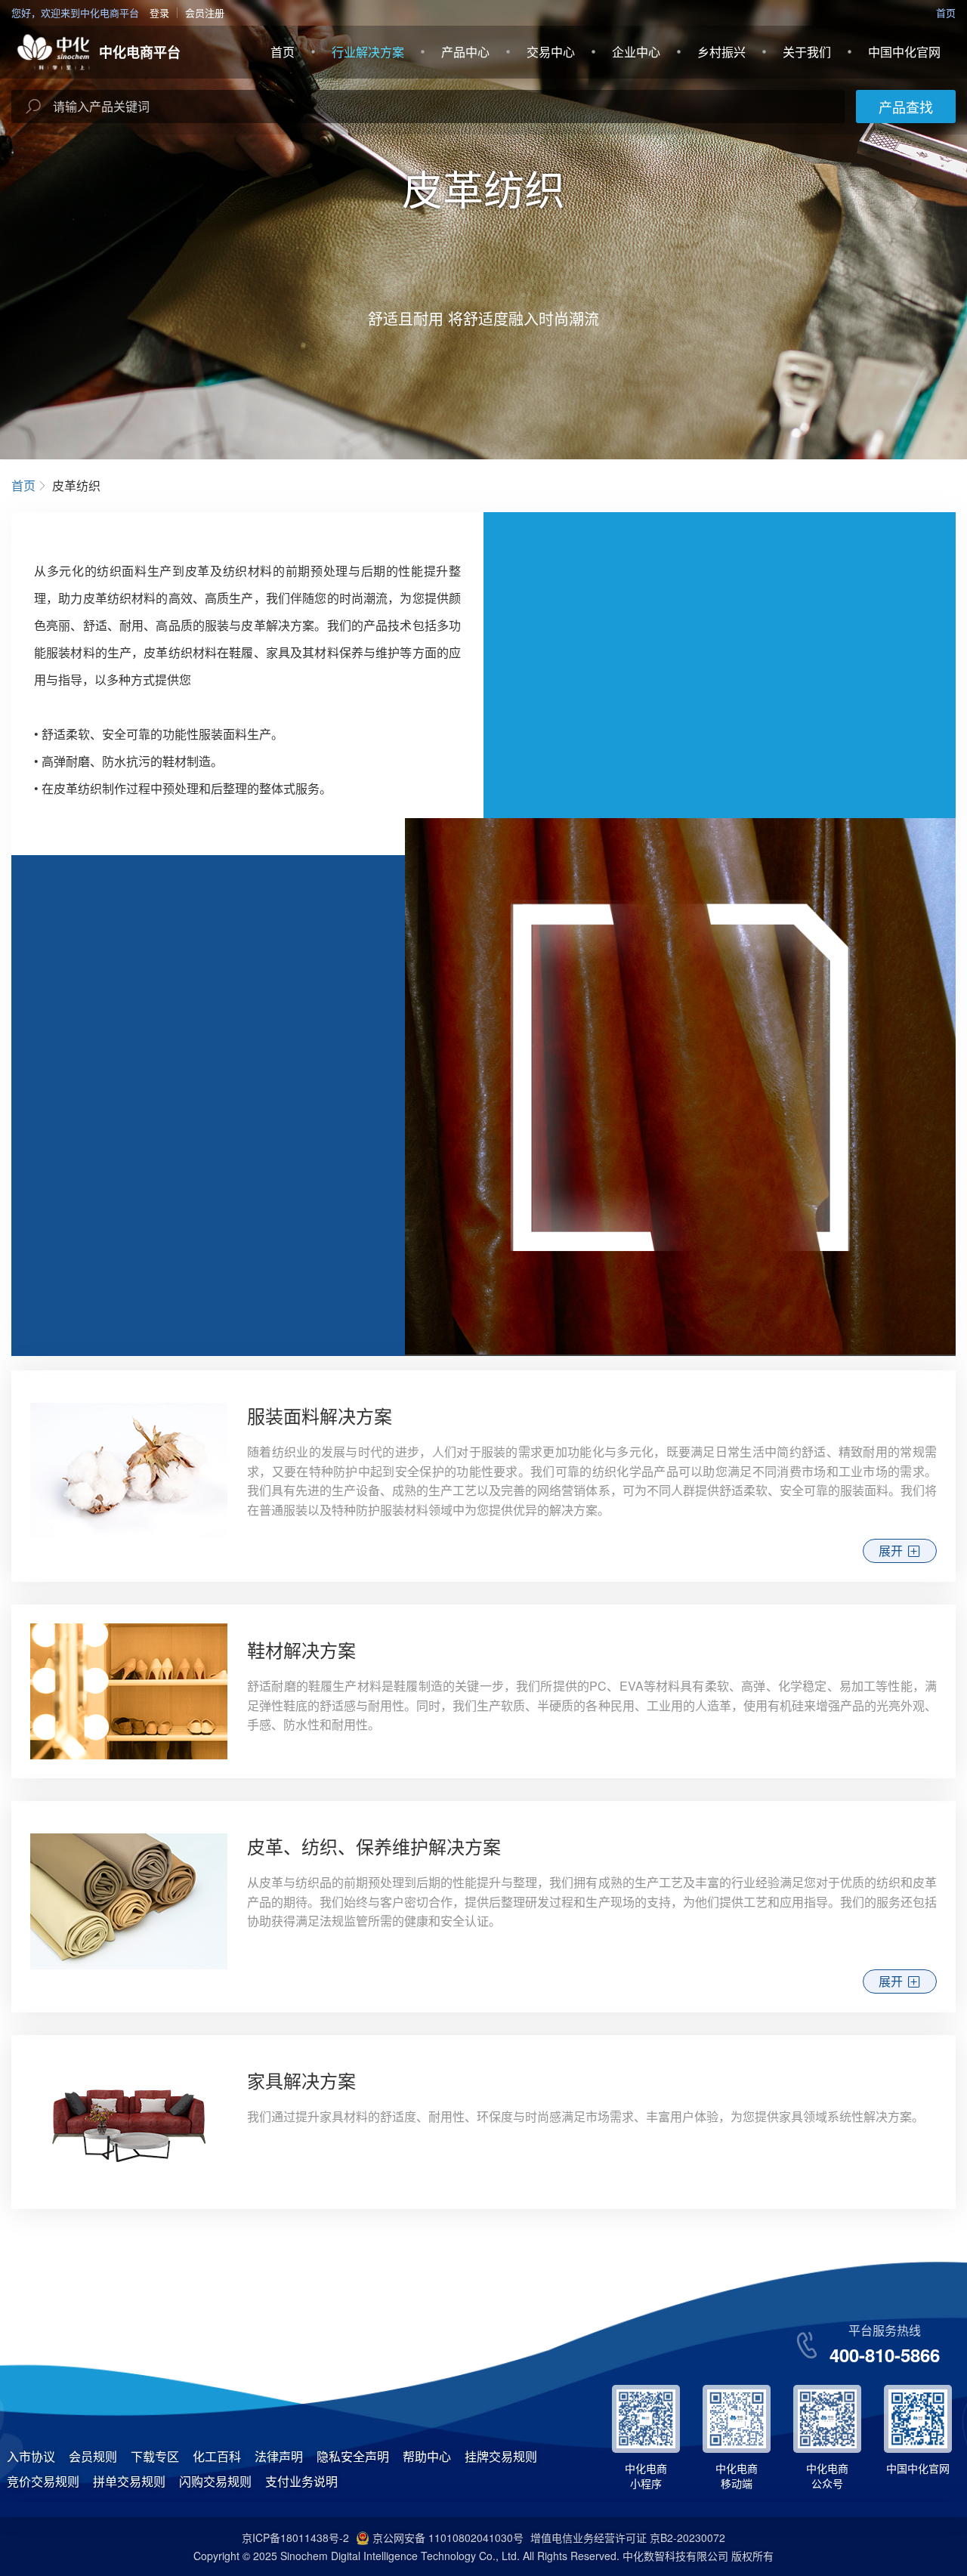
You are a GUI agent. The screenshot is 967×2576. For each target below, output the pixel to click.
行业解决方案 (368, 52)
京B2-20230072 (687, 2537)
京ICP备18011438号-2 (295, 2537)
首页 (946, 12)
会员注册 (205, 12)
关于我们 (807, 52)
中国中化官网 (904, 52)
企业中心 (636, 52)
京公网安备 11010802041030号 (448, 2537)
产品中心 (465, 52)
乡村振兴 (721, 52)
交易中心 (551, 52)
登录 (159, 12)
